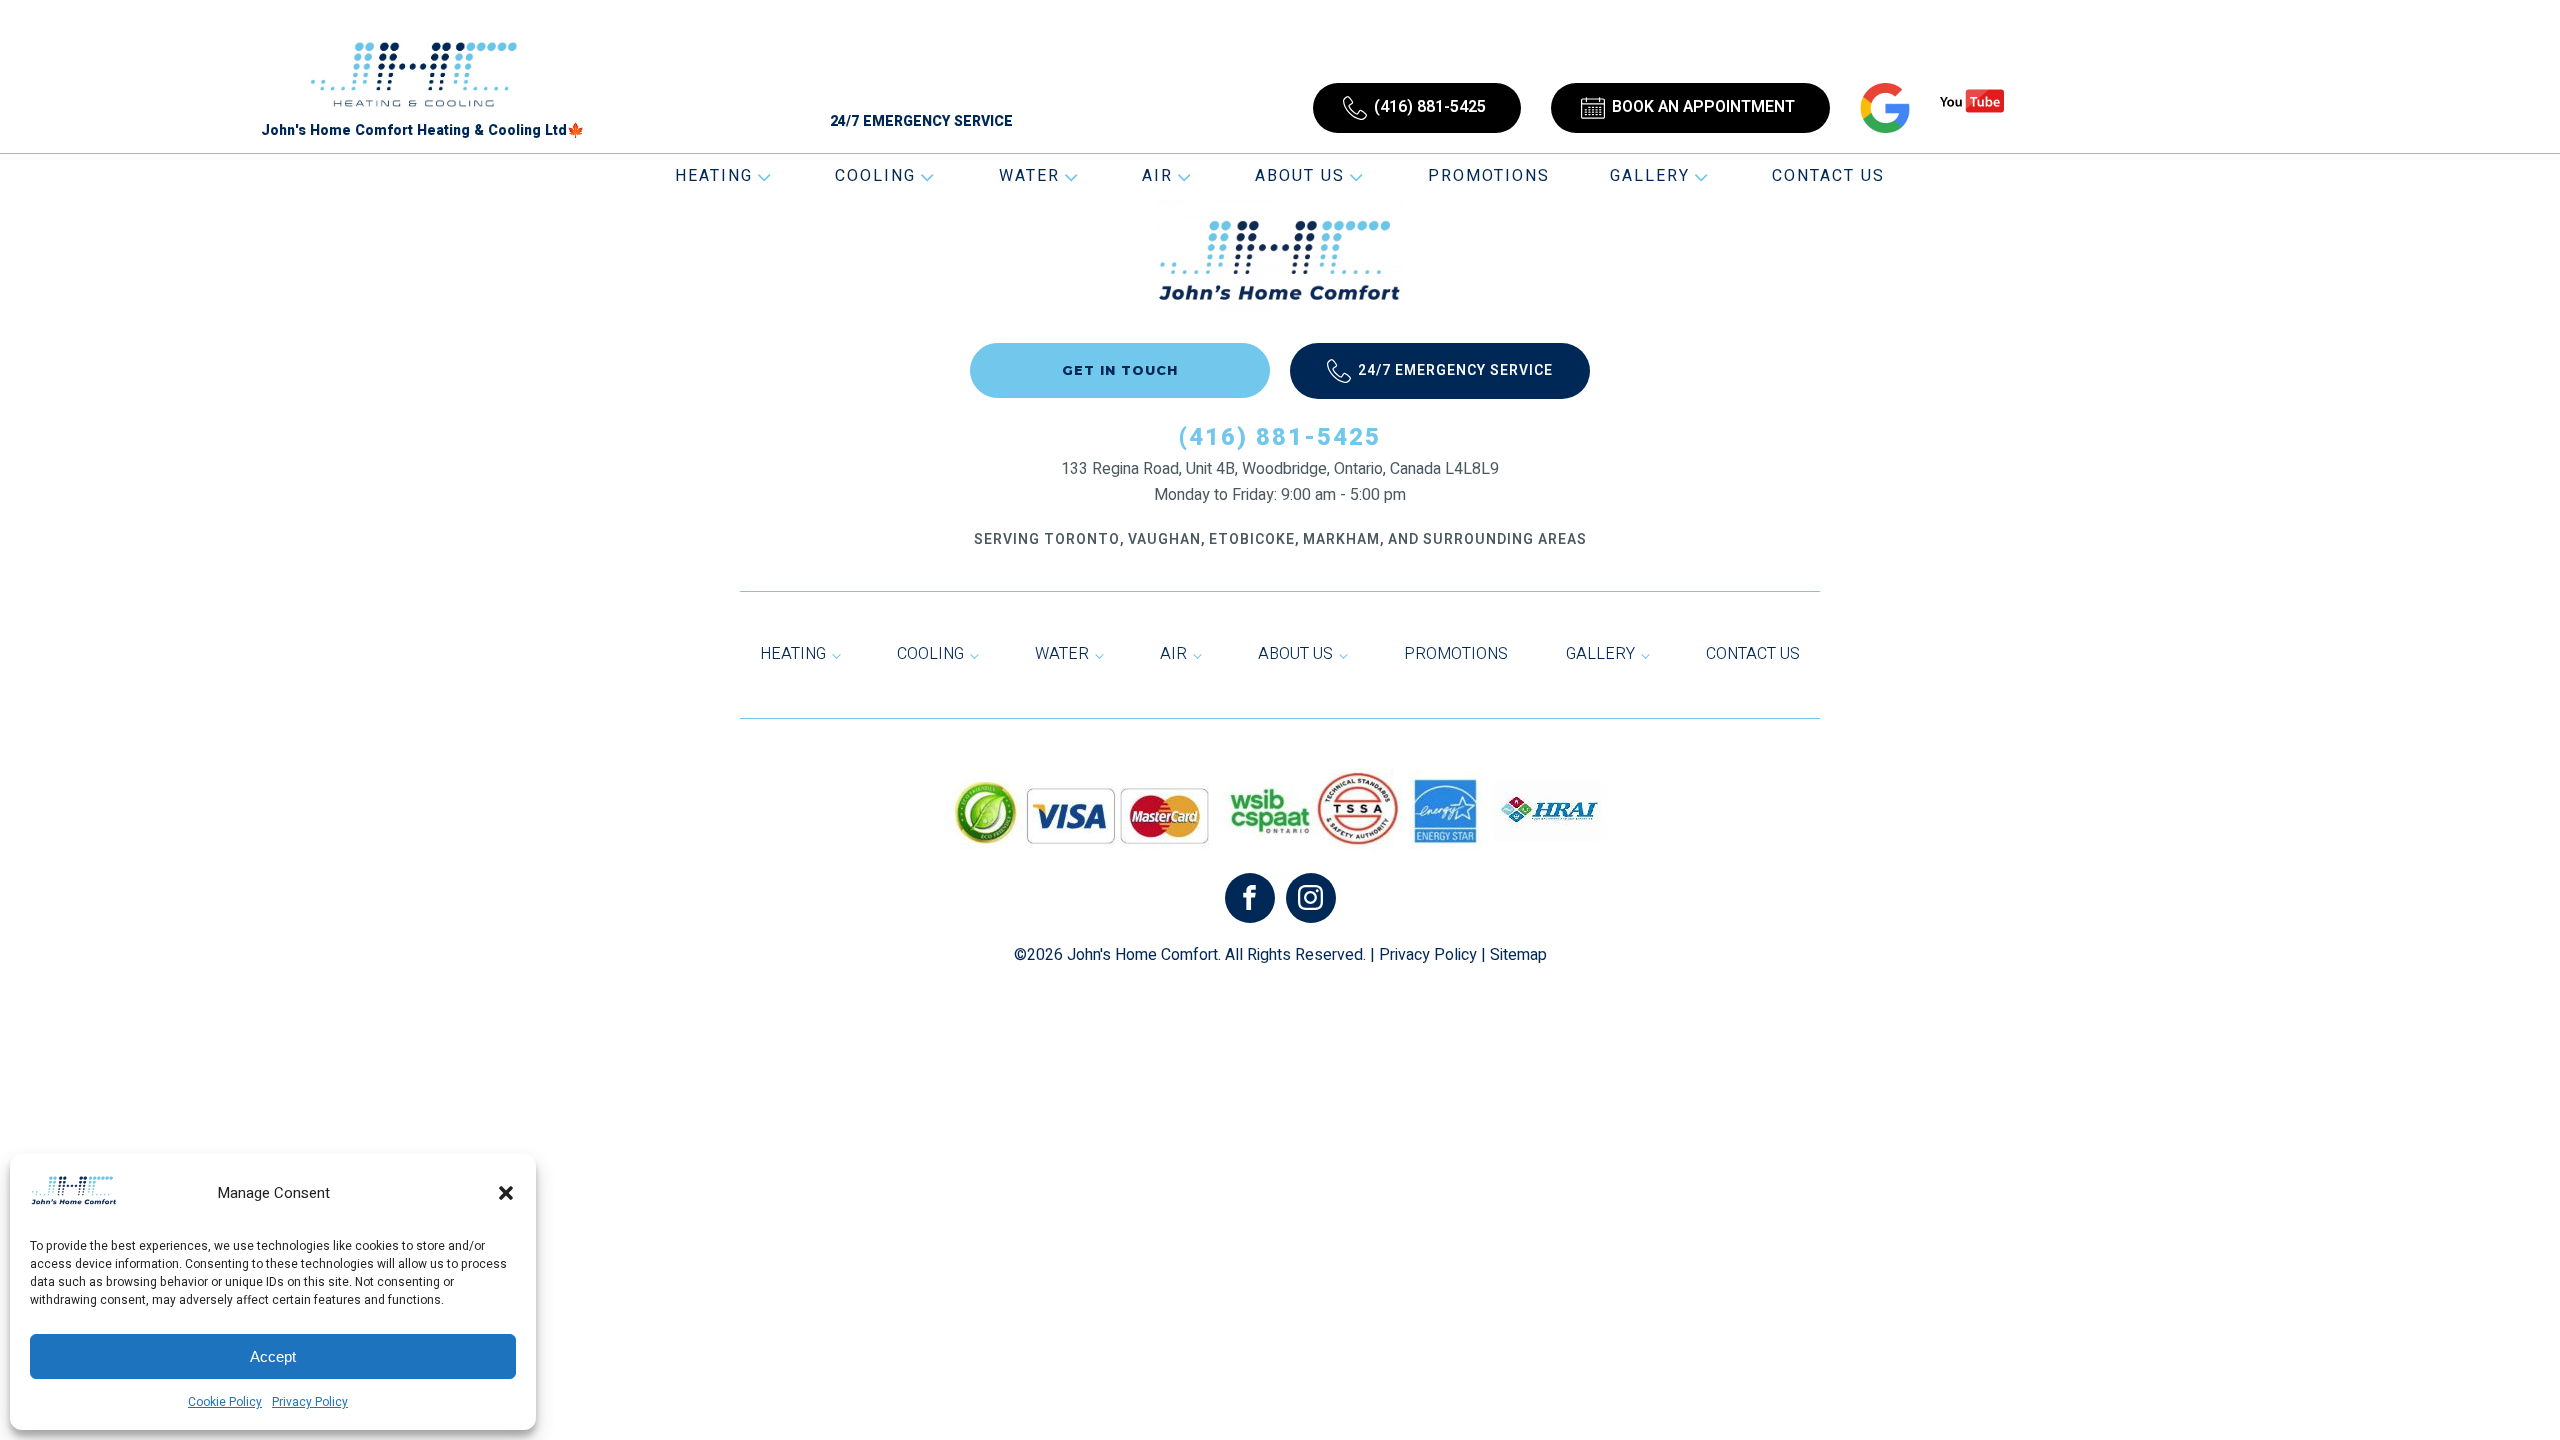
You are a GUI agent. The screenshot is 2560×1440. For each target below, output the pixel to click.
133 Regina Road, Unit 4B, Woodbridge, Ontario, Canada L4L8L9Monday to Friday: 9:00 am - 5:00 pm (1280, 482)
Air (1157, 176)
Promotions (1489, 176)
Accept (273, 1356)
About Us (1300, 176)
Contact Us (1828, 176)
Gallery (1650, 176)
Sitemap (1518, 955)
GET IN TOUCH (1120, 370)
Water (1029, 176)
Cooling (875, 176)
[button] (506, 1193)
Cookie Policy (225, 1402)
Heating (714, 176)
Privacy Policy (310, 1402)
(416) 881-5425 (1280, 437)
